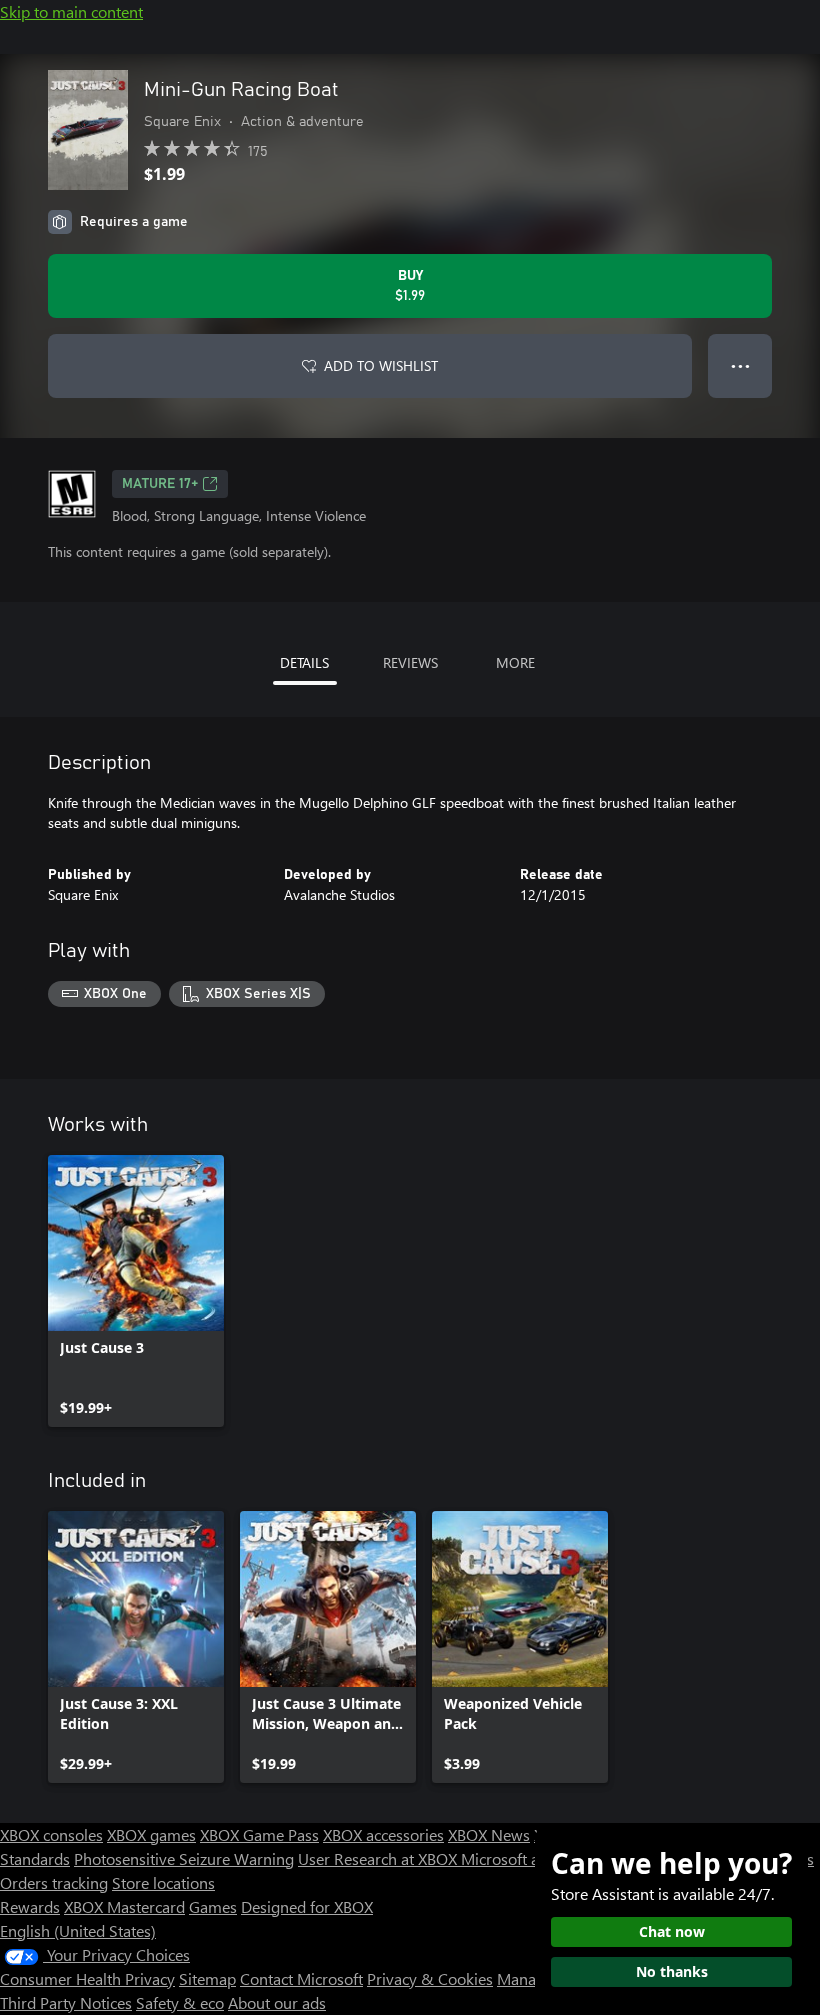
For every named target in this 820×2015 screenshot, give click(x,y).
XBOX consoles (51, 1834)
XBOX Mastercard (124, 1906)
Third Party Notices (66, 2002)
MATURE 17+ (160, 484)
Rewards (30, 1906)
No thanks (672, 1971)
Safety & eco (180, 2002)
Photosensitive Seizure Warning (184, 1858)
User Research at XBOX (379, 1858)
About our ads (277, 2002)
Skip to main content (71, 11)
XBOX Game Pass (259, 1834)
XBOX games (151, 1834)
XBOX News (489, 1834)
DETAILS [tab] (304, 662)
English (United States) (78, 1930)
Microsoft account (523, 1858)
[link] (136, 1291)
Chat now (672, 1931)
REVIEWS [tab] (410, 662)
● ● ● (740, 365)
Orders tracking (54, 1882)
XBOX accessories (383, 1834)
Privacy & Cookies (430, 1978)
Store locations (163, 1882)
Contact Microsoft (301, 1978)
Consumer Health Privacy (87, 1978)
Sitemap (207, 1978)
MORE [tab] (515, 662)
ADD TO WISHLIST (381, 365)
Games (213, 1906)
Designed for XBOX (307, 1906)
